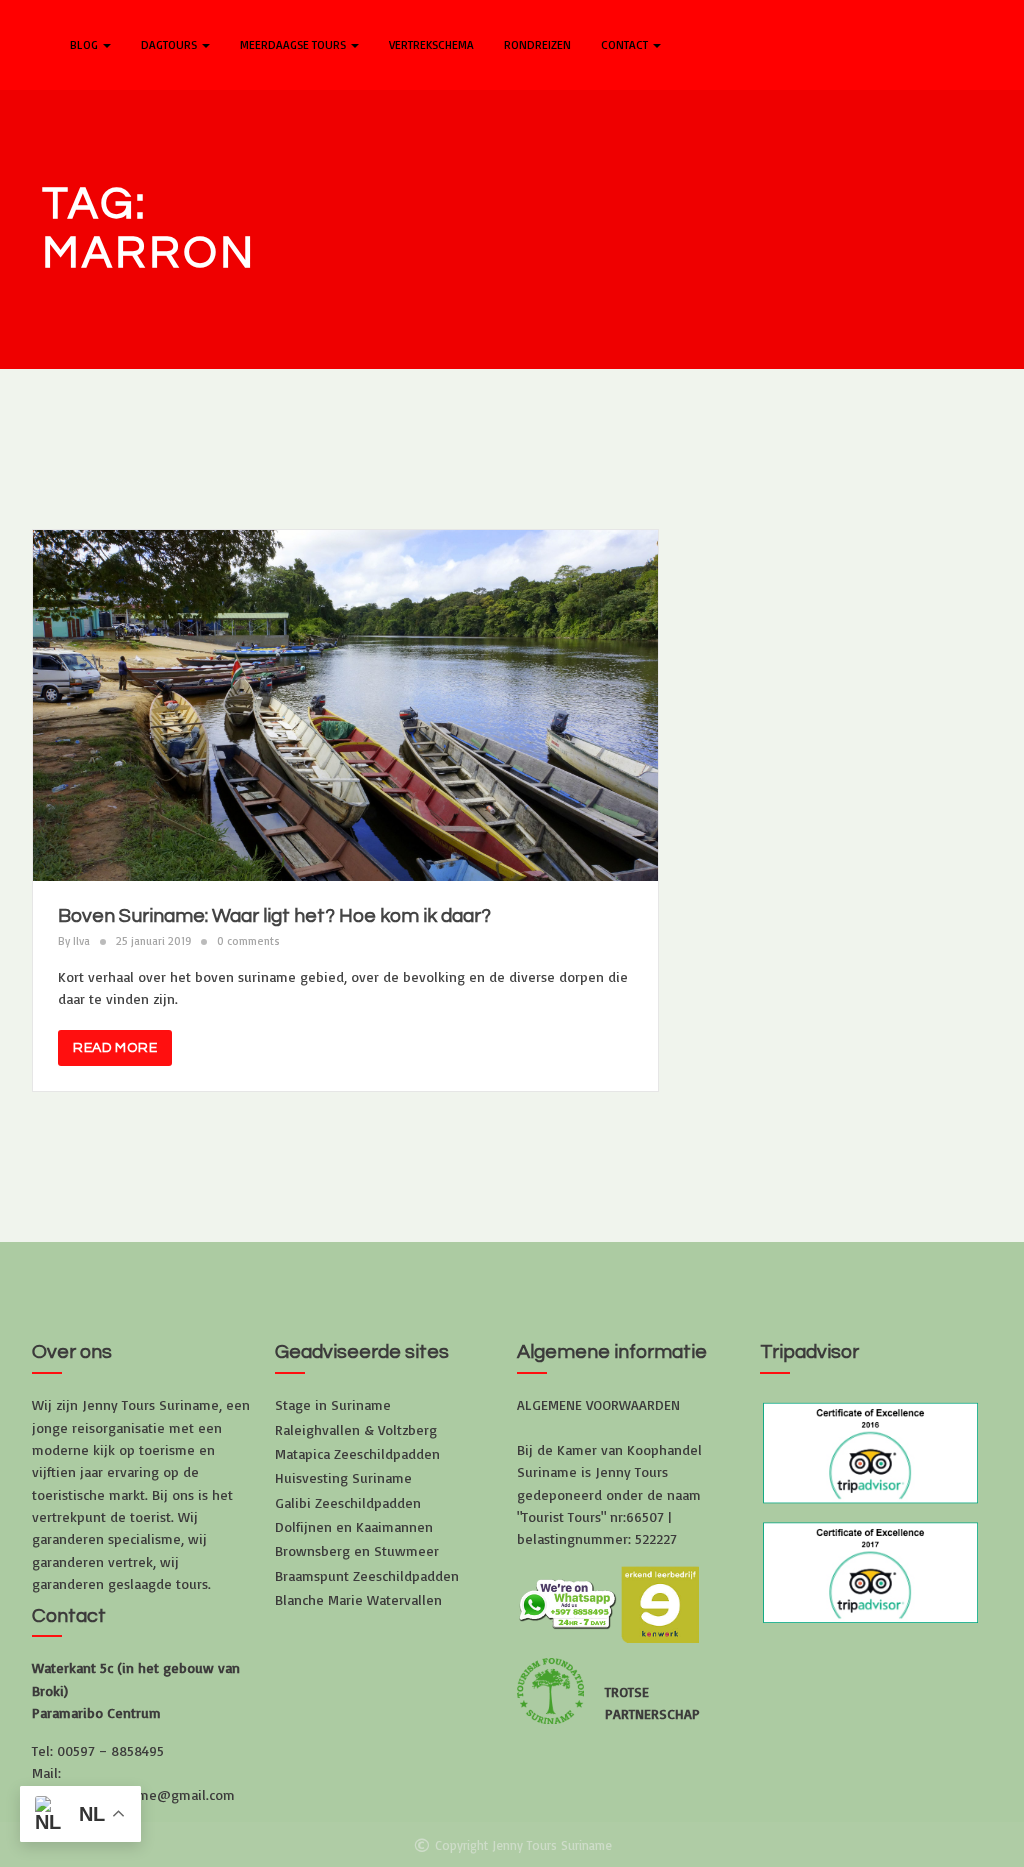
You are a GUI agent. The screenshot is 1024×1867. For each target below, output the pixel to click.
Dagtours (170, 44)
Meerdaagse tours (294, 44)
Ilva (81, 941)
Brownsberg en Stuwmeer (357, 1550)
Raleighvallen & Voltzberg (356, 1429)
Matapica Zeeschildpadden (357, 1453)
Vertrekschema (431, 44)
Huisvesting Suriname (343, 1477)
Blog (85, 44)
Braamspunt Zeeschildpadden (367, 1575)
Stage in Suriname (333, 1404)
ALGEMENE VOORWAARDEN (598, 1404)
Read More (115, 1048)
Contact (626, 44)
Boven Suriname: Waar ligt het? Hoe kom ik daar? (274, 916)
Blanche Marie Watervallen (358, 1599)
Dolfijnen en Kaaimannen (354, 1526)
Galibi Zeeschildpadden (348, 1502)
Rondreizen (537, 44)
